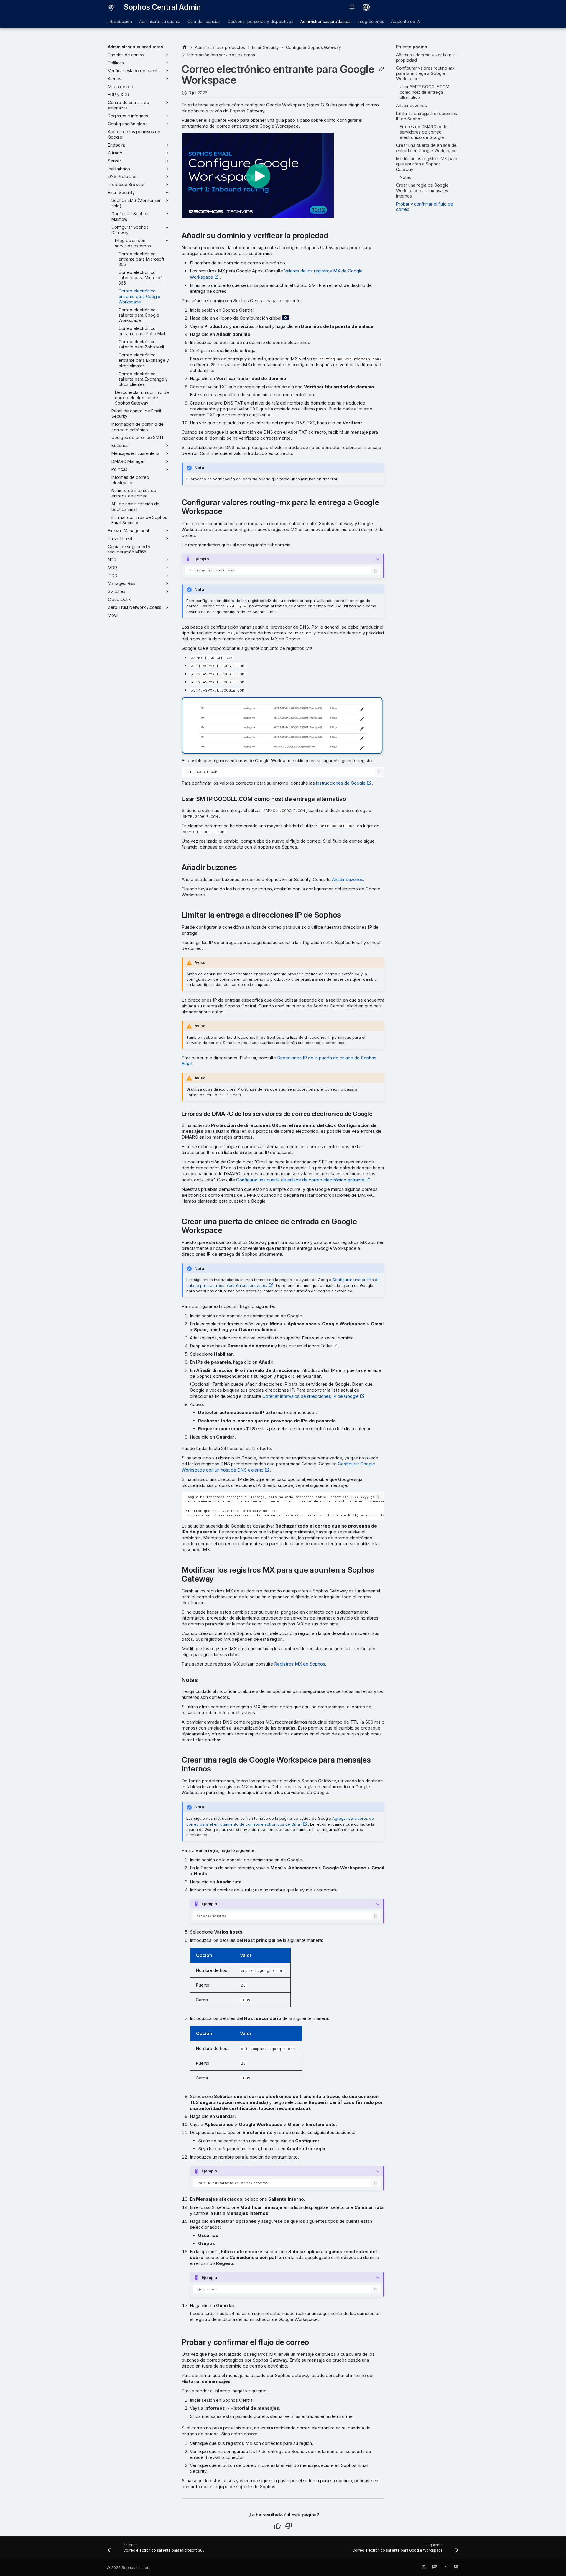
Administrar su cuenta (160, 21)
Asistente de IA (406, 21)
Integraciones (371, 21)
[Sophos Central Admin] (111, 7)
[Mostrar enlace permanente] (381, 69)
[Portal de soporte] (435, 2568)
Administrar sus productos (325, 21)
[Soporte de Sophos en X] (424, 2568)
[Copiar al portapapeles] (375, 571)
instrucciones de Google (341, 783)
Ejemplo (201, 559)
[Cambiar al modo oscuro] (352, 7)
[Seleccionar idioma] (366, 7)
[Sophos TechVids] (445, 2568)
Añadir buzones (348, 879)
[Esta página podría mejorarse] (289, 2526)
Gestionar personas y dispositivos (260, 21)
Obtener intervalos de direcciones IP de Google (311, 1396)
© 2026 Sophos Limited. (129, 2568)
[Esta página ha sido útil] (277, 2526)
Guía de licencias (204, 21)
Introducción (120, 21)
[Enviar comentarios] (456, 2568)
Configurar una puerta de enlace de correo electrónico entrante (300, 1180)
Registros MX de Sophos (300, 1664)
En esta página (412, 47)
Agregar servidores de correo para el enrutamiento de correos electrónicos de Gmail (280, 1821)
